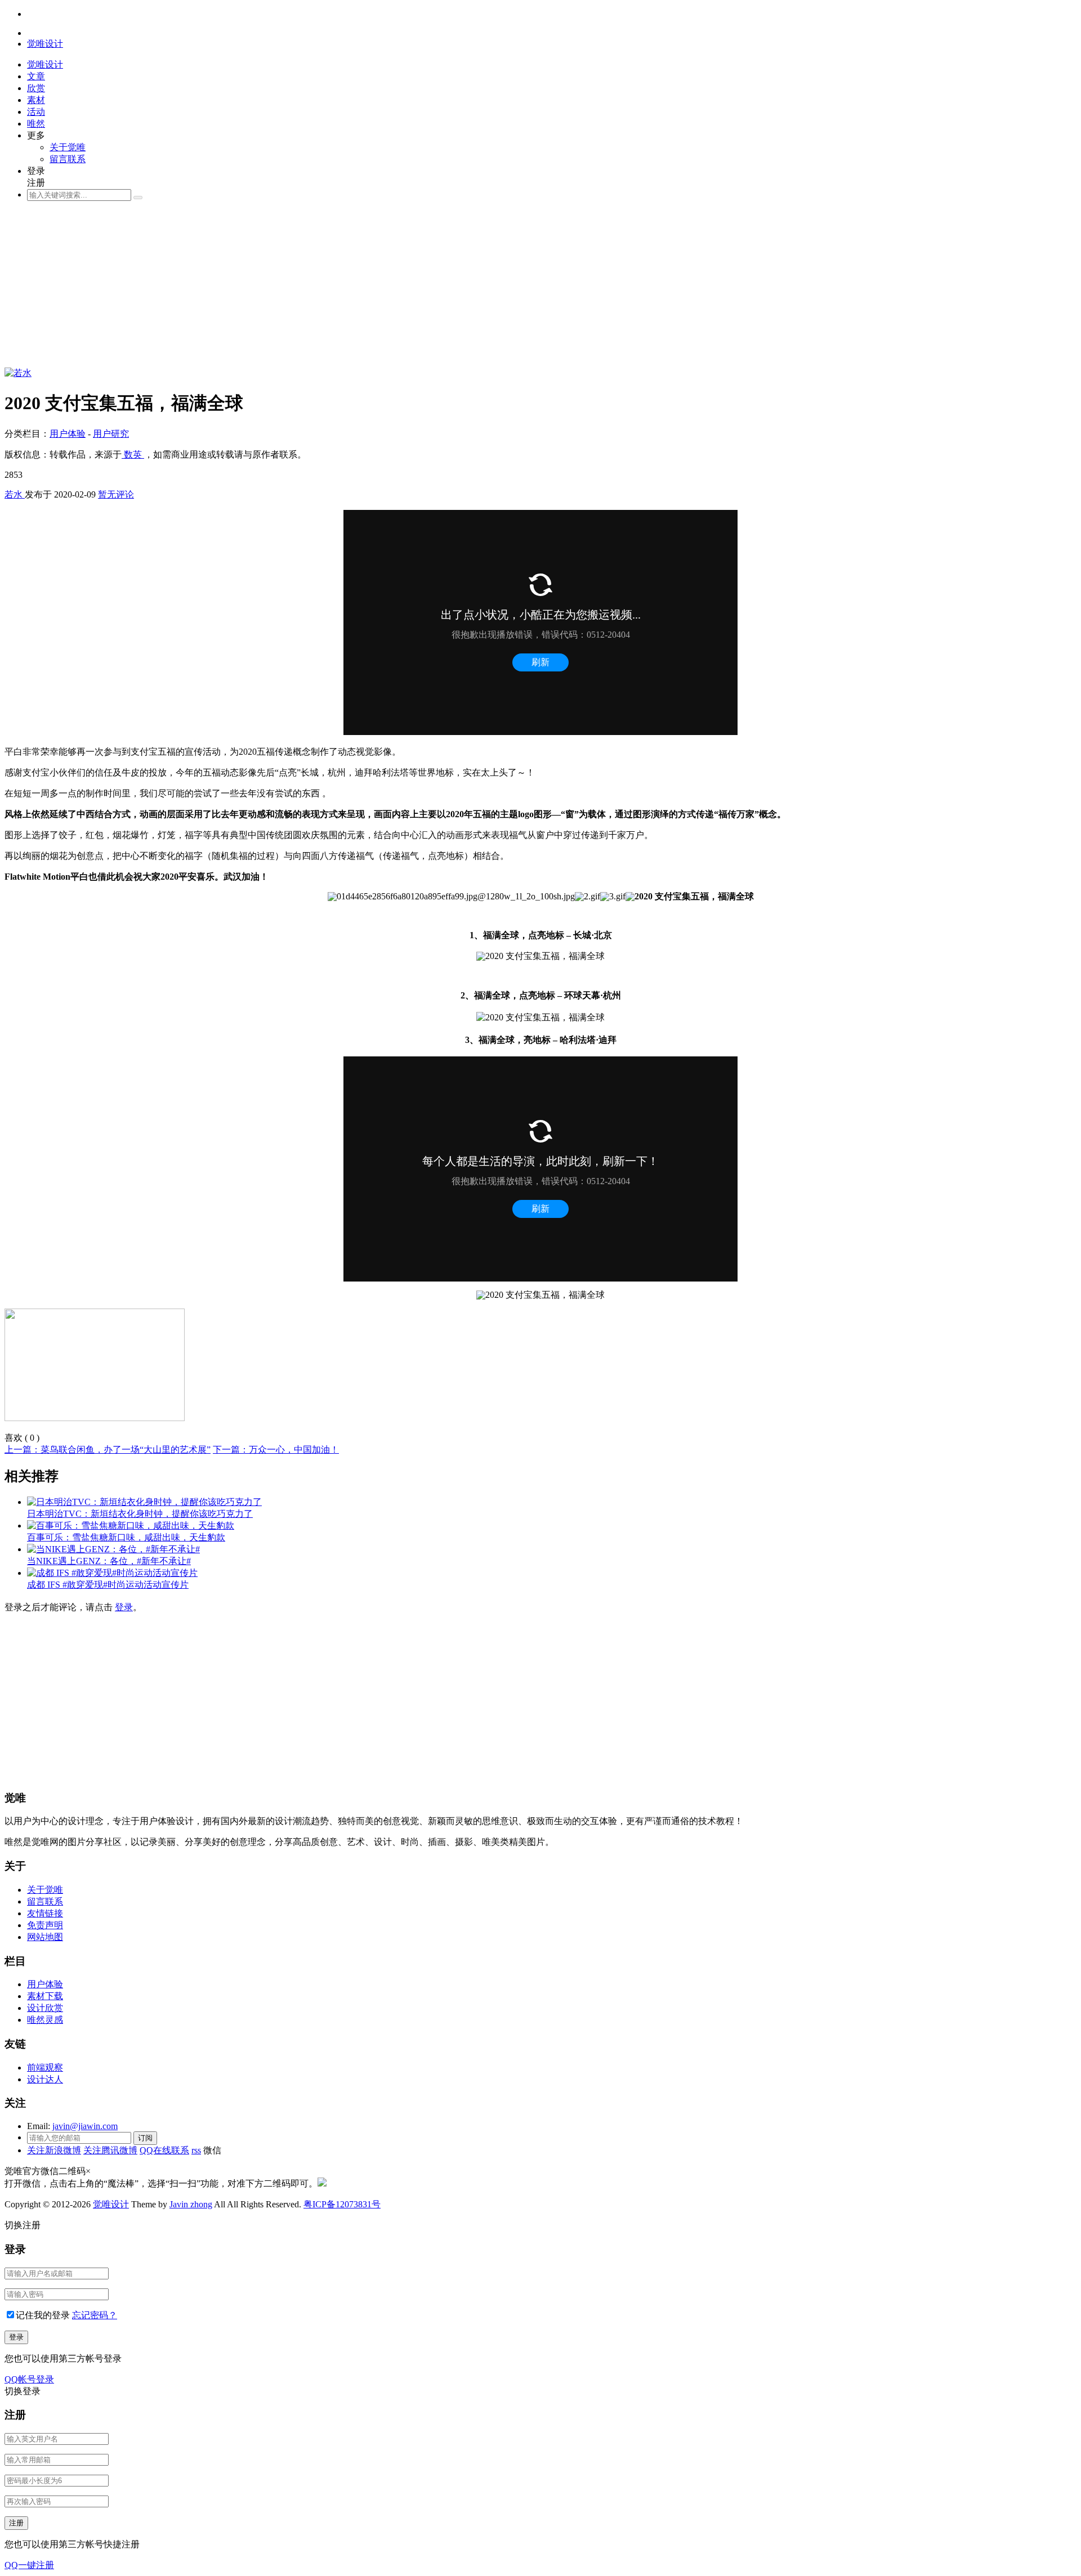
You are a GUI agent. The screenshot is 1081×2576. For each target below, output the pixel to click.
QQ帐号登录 (29, 2379)
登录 (124, 1607)
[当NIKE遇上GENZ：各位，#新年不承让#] (113, 1549)
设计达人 (45, 2079)
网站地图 (45, 1937)
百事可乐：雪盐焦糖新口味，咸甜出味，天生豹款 (126, 1537)
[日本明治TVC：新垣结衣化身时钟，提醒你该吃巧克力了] (144, 1502)
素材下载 (45, 1996)
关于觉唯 (68, 147)
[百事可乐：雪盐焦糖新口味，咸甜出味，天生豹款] (131, 1526)
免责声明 (45, 1925)
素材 (36, 100)
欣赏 (36, 88)
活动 (36, 112)
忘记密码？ (95, 2315)
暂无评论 (116, 494)
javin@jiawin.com (85, 2126)
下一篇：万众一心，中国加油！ (276, 1450)
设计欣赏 (45, 2008)
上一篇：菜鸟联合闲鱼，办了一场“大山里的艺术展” (108, 1450)
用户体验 (68, 434)
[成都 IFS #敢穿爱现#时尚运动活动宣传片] (112, 1573)
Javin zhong (191, 2204)
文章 (36, 76)
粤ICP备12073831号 (342, 2204)
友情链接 (45, 1913)
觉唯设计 (111, 2204)
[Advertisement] (342, 289)
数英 (133, 454)
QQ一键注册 (29, 2565)
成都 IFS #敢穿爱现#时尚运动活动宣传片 (108, 1585)
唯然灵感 (45, 2020)
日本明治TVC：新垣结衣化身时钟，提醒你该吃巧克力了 (140, 1514)
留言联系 (68, 159)
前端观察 (45, 2067)
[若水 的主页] (18, 373)
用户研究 (111, 434)
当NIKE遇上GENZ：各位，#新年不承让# (109, 1561)
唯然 (36, 124)
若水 (15, 494)
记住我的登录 (43, 2315)
